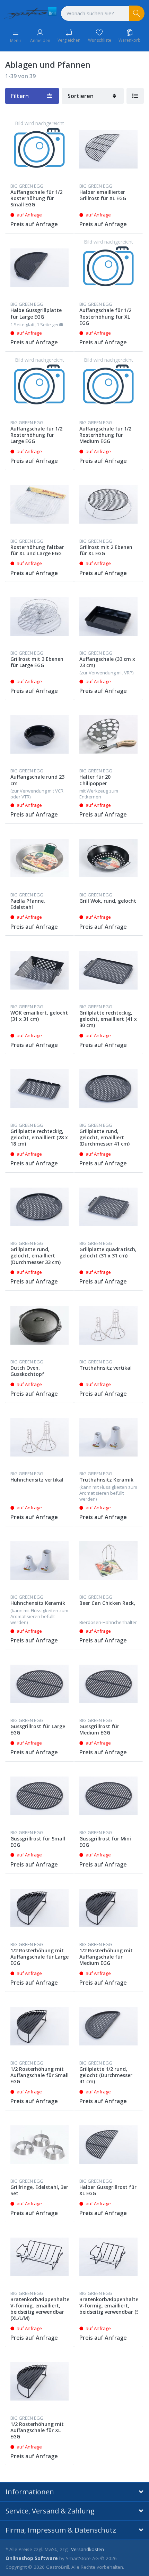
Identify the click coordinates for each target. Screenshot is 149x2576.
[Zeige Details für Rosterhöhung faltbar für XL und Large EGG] (40, 504)
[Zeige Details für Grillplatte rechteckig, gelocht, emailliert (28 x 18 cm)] (40, 1089)
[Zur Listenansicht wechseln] (135, 96)
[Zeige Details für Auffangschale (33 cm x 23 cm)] (108, 616)
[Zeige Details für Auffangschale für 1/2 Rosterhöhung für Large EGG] (40, 386)
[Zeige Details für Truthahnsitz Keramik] (108, 1437)
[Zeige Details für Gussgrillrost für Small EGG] (40, 1796)
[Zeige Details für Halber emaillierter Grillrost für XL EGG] (108, 149)
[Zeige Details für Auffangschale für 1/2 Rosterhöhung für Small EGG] (40, 149)
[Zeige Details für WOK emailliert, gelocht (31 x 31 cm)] (40, 970)
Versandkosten (87, 2549)
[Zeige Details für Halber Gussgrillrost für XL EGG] (108, 2145)
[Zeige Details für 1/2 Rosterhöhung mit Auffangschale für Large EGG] (40, 1908)
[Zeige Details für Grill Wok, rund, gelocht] (108, 858)
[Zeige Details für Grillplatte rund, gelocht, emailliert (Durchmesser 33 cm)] (40, 1207)
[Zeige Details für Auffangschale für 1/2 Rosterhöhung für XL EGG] (108, 268)
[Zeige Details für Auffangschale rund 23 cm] (40, 735)
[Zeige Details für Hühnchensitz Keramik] (40, 1561)
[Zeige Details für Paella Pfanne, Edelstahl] (40, 858)
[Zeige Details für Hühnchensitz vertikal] (40, 1437)
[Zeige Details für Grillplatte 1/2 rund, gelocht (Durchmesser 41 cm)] (108, 2026)
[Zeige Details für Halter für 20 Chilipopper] (108, 735)
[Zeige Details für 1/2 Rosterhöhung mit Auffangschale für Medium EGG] (108, 1908)
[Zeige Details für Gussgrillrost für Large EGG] (40, 1684)
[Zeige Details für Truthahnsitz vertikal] (108, 1325)
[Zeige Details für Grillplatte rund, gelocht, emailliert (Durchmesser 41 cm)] (108, 1089)
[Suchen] (137, 13)
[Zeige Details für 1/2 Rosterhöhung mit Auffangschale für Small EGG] (40, 2026)
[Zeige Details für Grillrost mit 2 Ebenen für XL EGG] (108, 504)
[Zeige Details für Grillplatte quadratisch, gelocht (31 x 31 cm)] (108, 1207)
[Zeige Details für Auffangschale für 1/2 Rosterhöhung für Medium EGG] (108, 386)
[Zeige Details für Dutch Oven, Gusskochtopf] (40, 1325)
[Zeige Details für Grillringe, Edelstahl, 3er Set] (40, 2145)
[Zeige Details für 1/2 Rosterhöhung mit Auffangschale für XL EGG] (40, 2381)
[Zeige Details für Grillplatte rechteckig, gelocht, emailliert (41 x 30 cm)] (108, 970)
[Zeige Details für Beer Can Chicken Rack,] (108, 1561)
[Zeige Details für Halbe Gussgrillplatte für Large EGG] (40, 268)
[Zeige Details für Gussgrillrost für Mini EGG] (108, 1796)
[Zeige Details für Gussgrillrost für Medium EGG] (108, 1684)
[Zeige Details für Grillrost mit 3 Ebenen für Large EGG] (40, 616)
